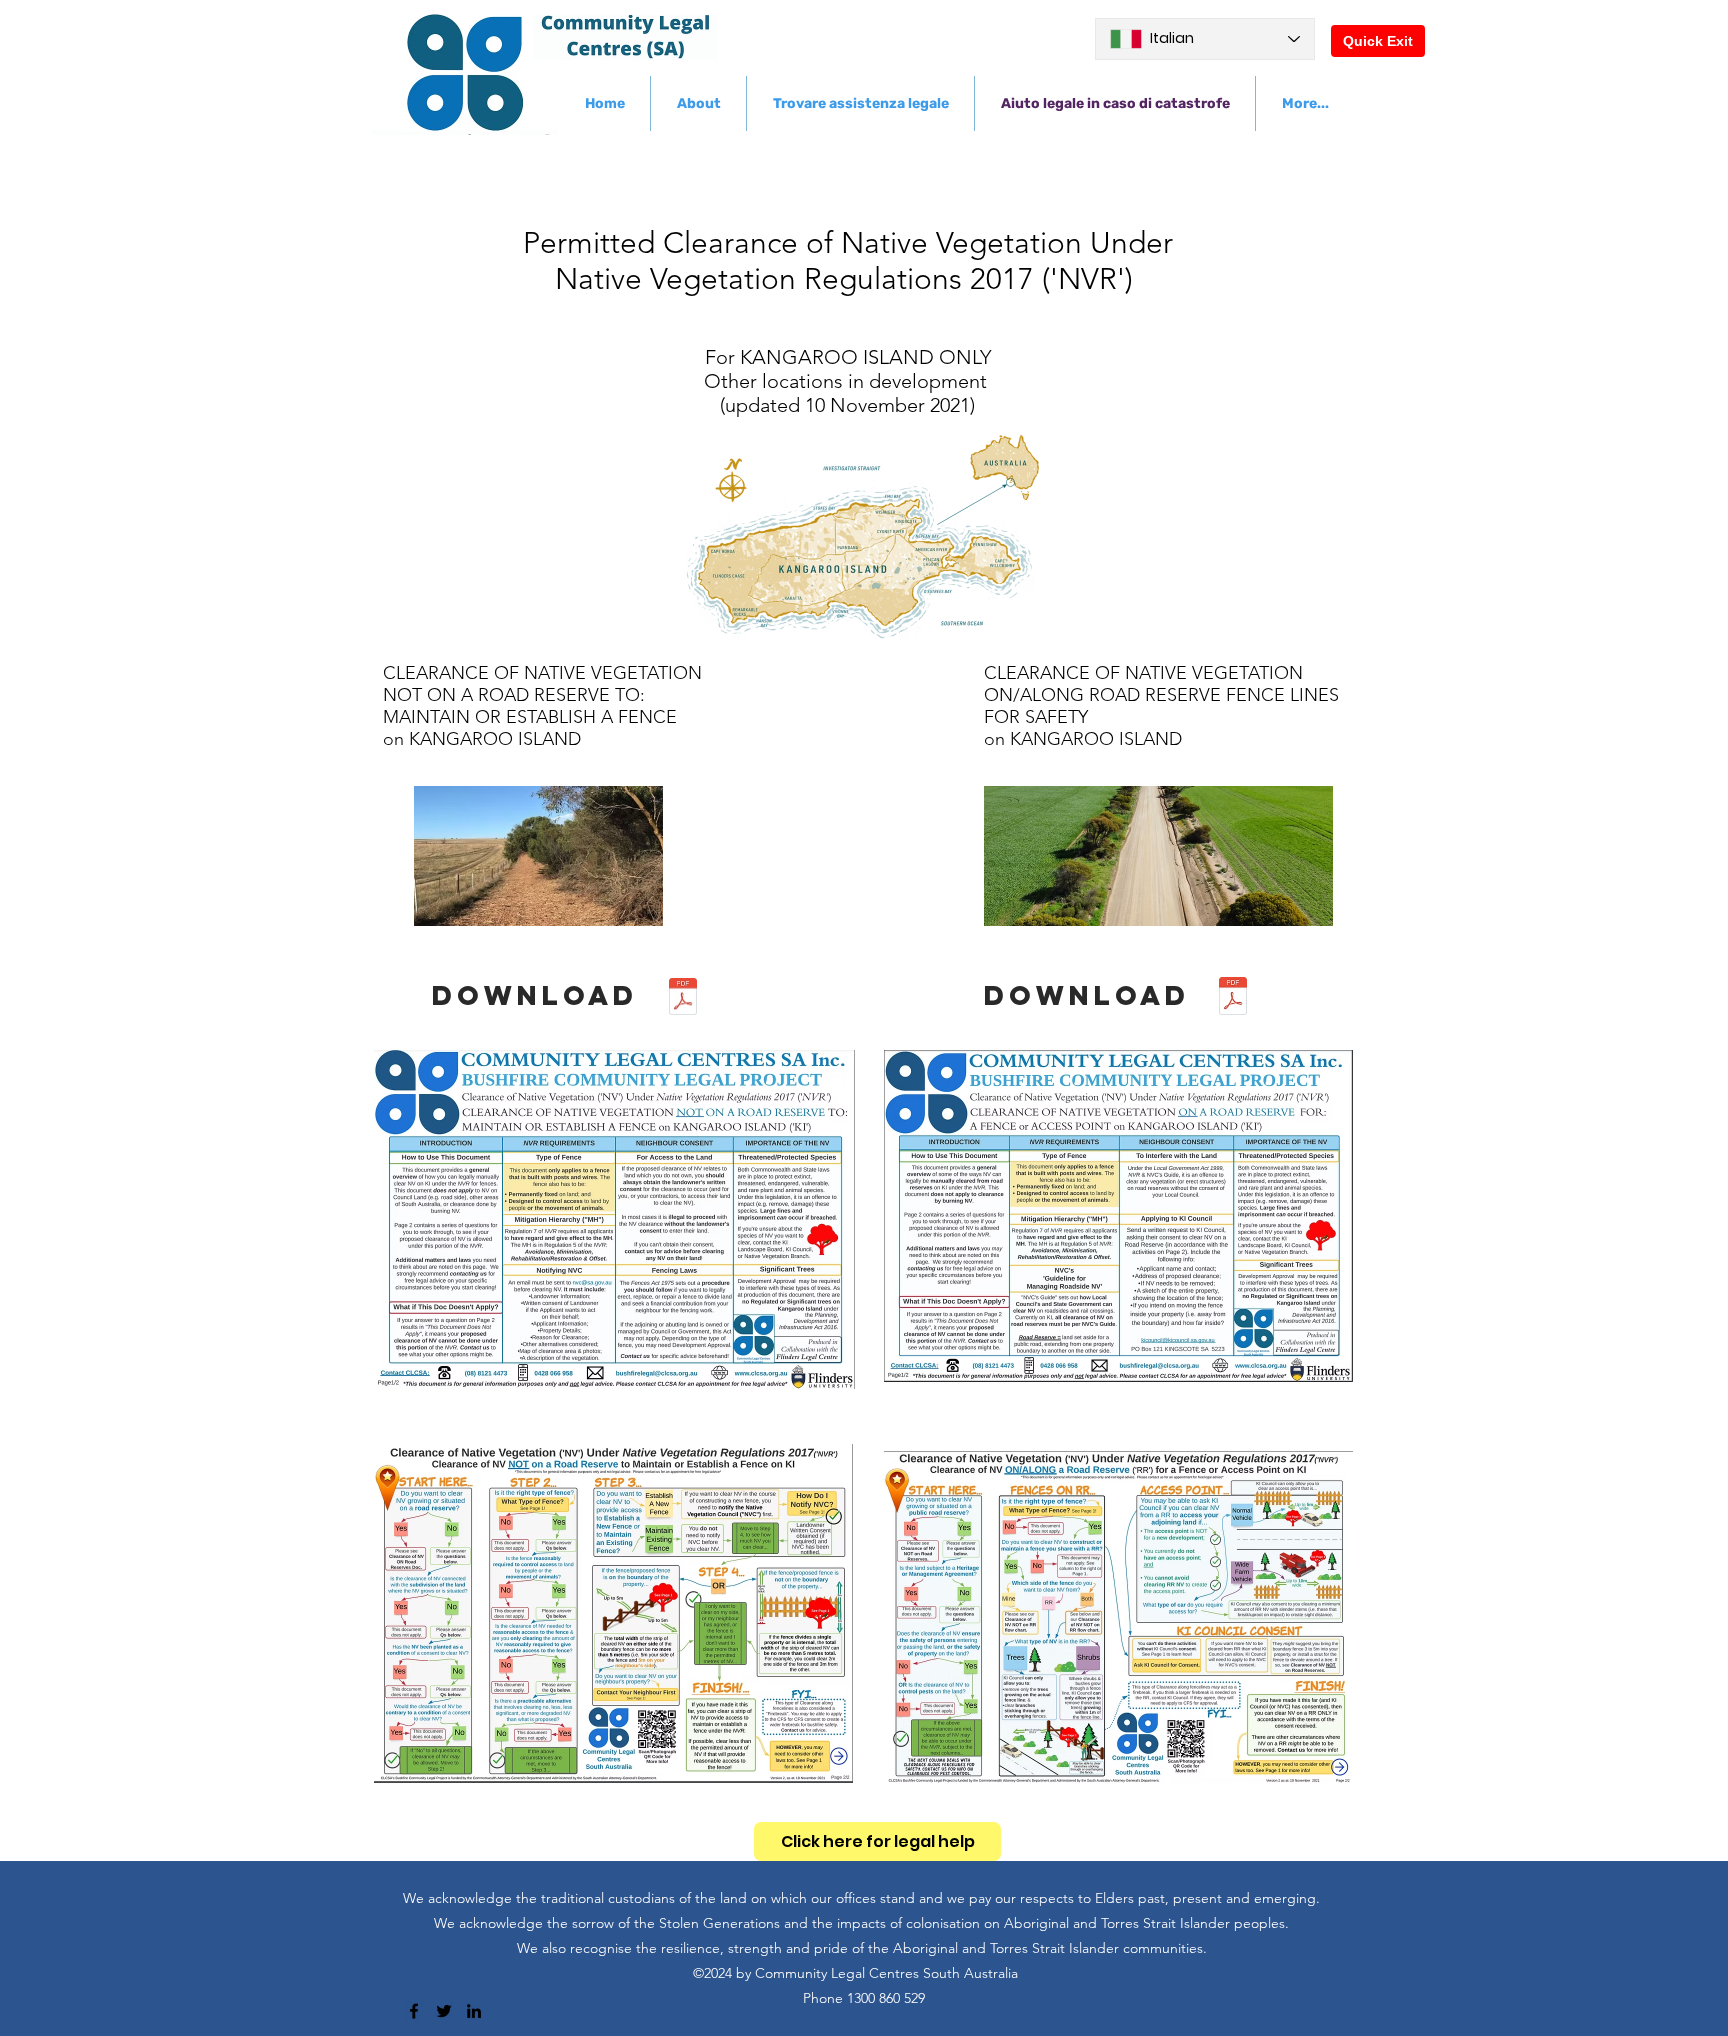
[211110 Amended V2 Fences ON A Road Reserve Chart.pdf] (1233, 998)
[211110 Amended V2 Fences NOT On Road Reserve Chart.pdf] (683, 999)
